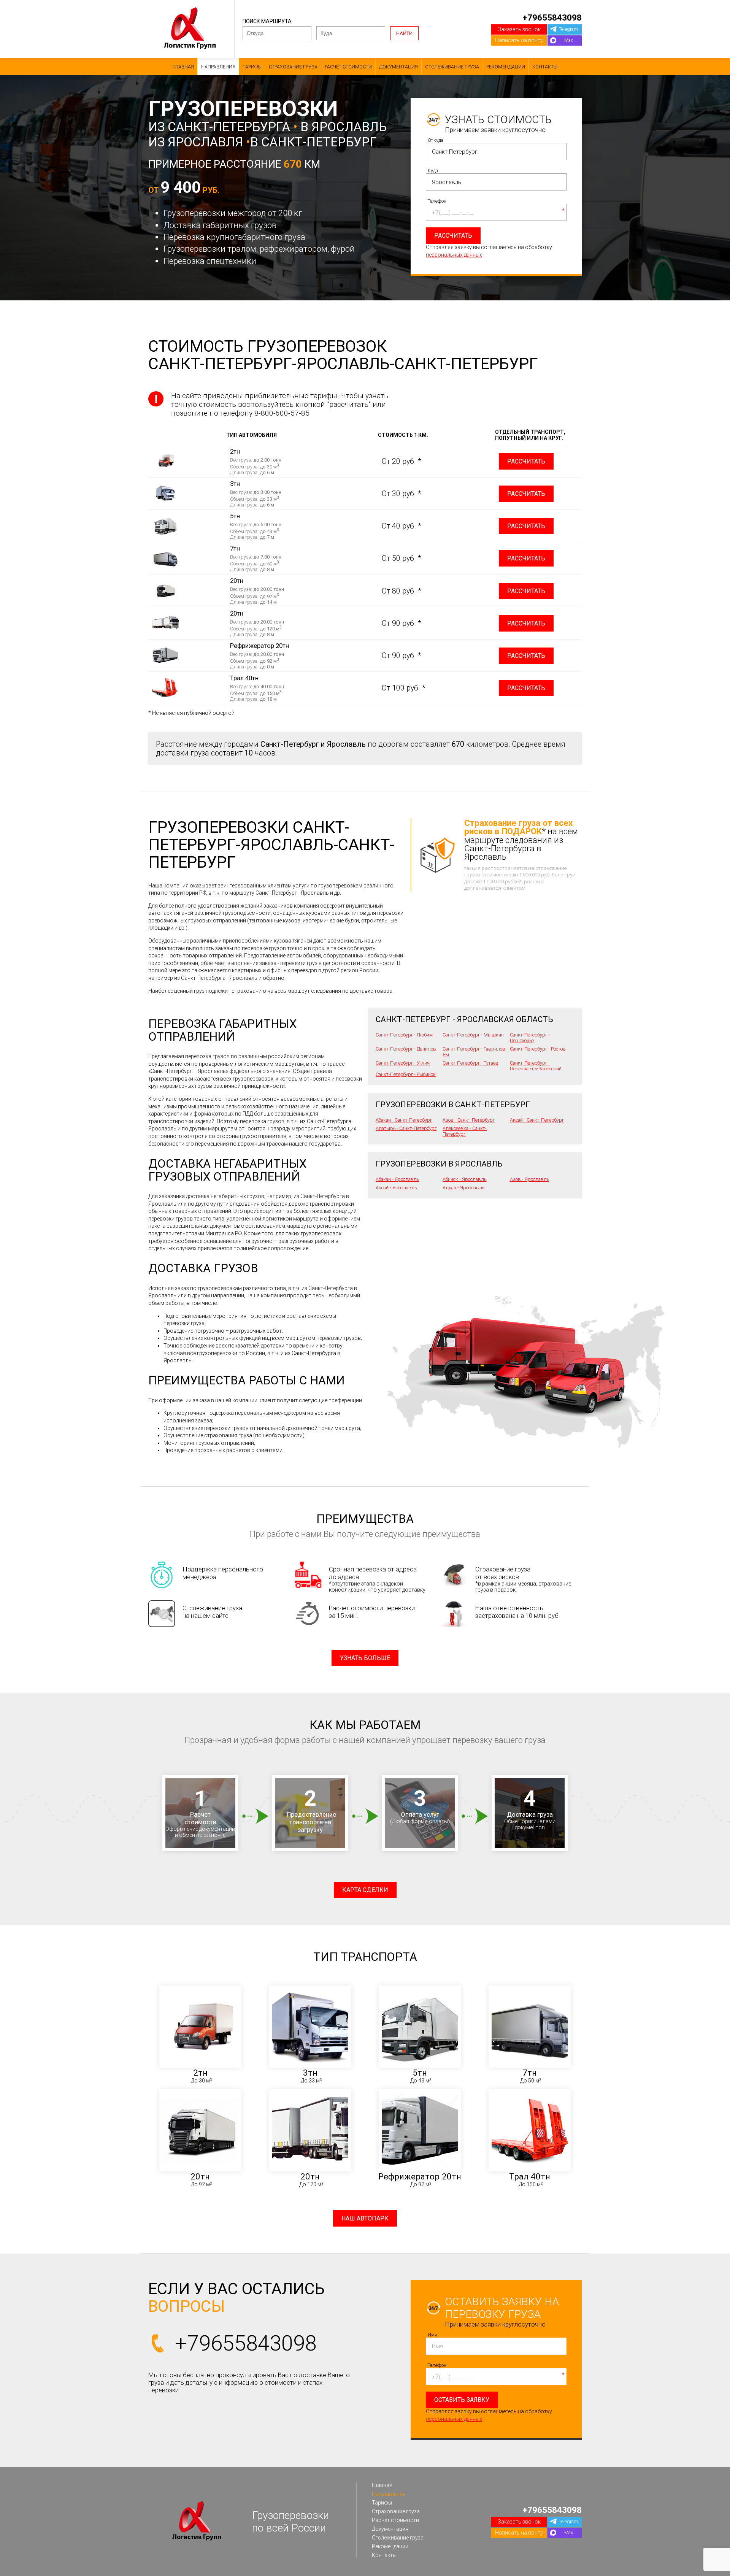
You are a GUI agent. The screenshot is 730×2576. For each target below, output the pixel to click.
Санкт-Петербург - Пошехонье (530, 1038)
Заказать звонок (519, 29)
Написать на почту (519, 40)
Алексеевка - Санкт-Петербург (465, 1131)
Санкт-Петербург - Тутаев (471, 1063)
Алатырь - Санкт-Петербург (406, 1128)
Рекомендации (506, 67)
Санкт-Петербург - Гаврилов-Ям (475, 1052)
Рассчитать (526, 461)
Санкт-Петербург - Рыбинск (406, 1074)
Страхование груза (293, 67)
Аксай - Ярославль (396, 1188)
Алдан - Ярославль (463, 1188)
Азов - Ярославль (529, 1179)
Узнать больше (365, 1658)
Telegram (568, 29)
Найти (404, 33)
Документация (398, 67)
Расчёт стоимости (348, 67)
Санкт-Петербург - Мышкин (473, 1035)
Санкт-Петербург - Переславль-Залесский (536, 1066)
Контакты (545, 67)
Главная (183, 67)
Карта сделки (365, 1890)
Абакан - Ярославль (397, 1179)
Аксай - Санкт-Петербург (537, 1120)
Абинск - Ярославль (464, 1179)
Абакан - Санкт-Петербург (404, 1120)
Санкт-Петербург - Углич (403, 1063)
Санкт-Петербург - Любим (404, 1035)
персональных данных (454, 255)
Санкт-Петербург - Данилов (406, 1049)
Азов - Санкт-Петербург (469, 1120)
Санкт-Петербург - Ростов (538, 1049)
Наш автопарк (365, 2218)
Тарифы (252, 67)
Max (569, 40)
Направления (218, 67)
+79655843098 (552, 17)
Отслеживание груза (452, 67)
